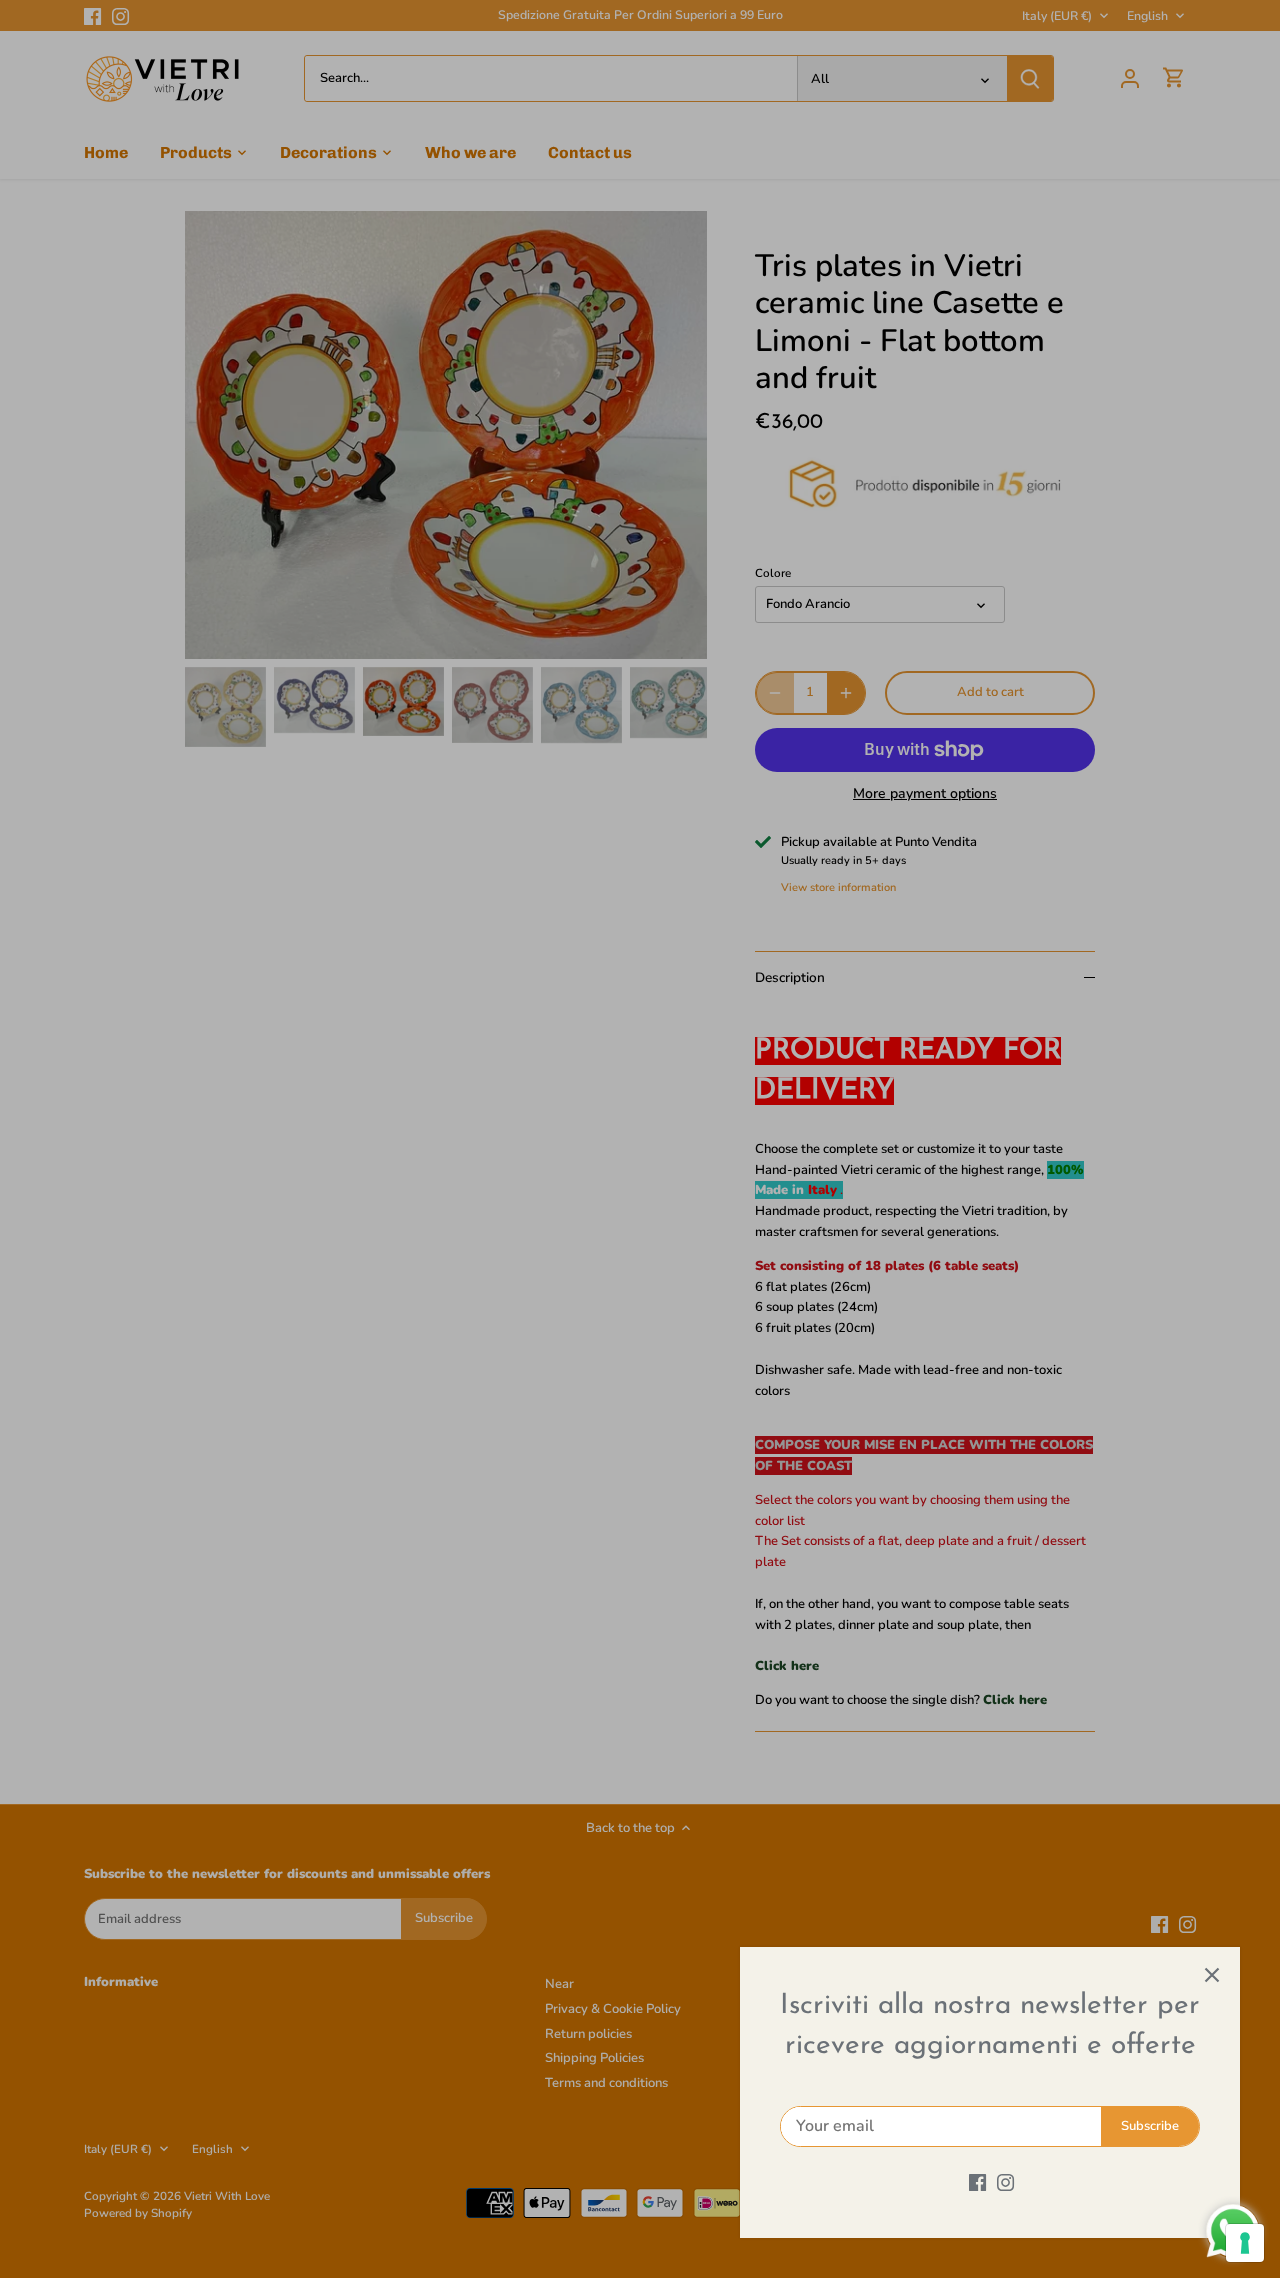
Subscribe (1150, 2126)
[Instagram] (1005, 2182)
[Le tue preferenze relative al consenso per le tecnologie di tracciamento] (1245, 2243)
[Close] (1212, 1975)
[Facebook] (977, 2182)
